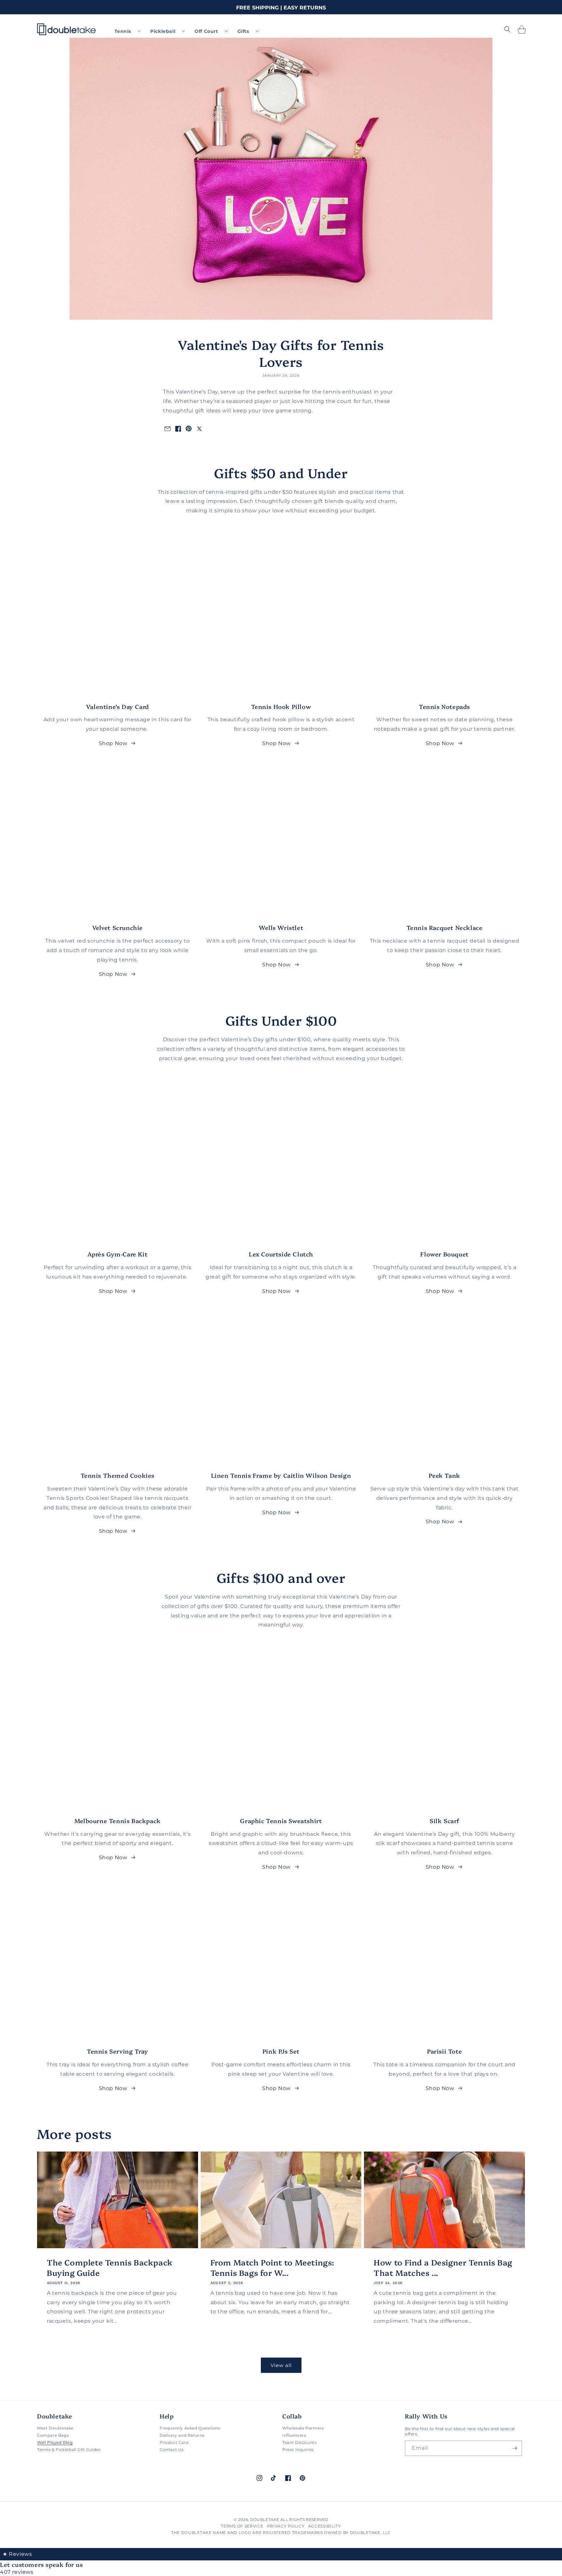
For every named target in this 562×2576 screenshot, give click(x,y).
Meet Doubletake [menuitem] (55, 2428)
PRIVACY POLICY (286, 2526)
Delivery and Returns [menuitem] (182, 2435)
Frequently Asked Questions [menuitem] (190, 2428)
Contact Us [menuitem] (172, 2450)
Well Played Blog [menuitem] (55, 2442)
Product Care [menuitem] (174, 2442)
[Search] (507, 29)
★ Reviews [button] (17, 2554)
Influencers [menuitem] (294, 2435)
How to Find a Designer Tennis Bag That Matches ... (443, 2267)
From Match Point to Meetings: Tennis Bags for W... (272, 2267)
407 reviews (17, 2572)
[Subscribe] (515, 2448)
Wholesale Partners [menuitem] (303, 2428)
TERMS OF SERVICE (242, 2526)
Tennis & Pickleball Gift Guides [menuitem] (69, 2450)
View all (281, 2365)
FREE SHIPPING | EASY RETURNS (281, 8)
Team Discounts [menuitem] (299, 2442)
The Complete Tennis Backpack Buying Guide (110, 2267)
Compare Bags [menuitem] (53, 2435)
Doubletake (265, 2520)
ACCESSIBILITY (325, 2526)
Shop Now (113, 743)
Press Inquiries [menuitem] (298, 2450)
